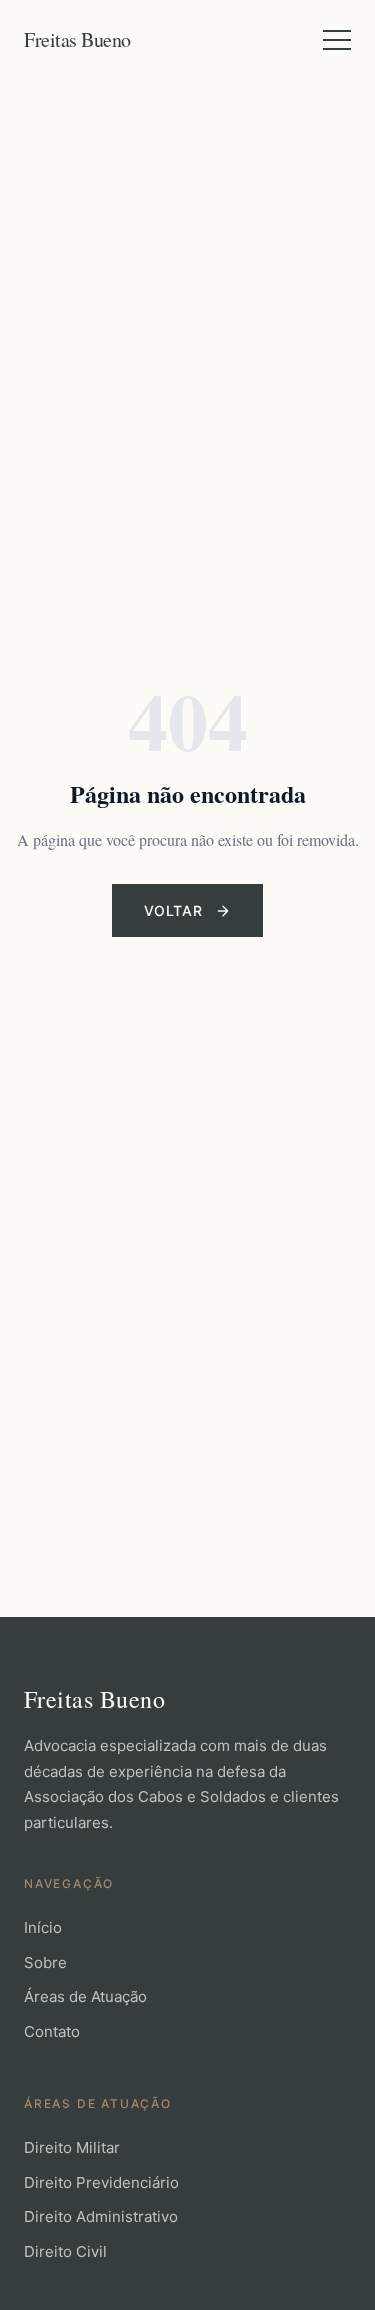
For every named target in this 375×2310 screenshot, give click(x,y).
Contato (52, 2031)
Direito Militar (72, 2147)
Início (43, 1927)
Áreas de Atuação (85, 1996)
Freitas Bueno (77, 39)
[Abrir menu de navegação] (337, 40)
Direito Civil (65, 2251)
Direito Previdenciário (101, 2182)
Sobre (45, 1962)
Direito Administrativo (101, 2216)
